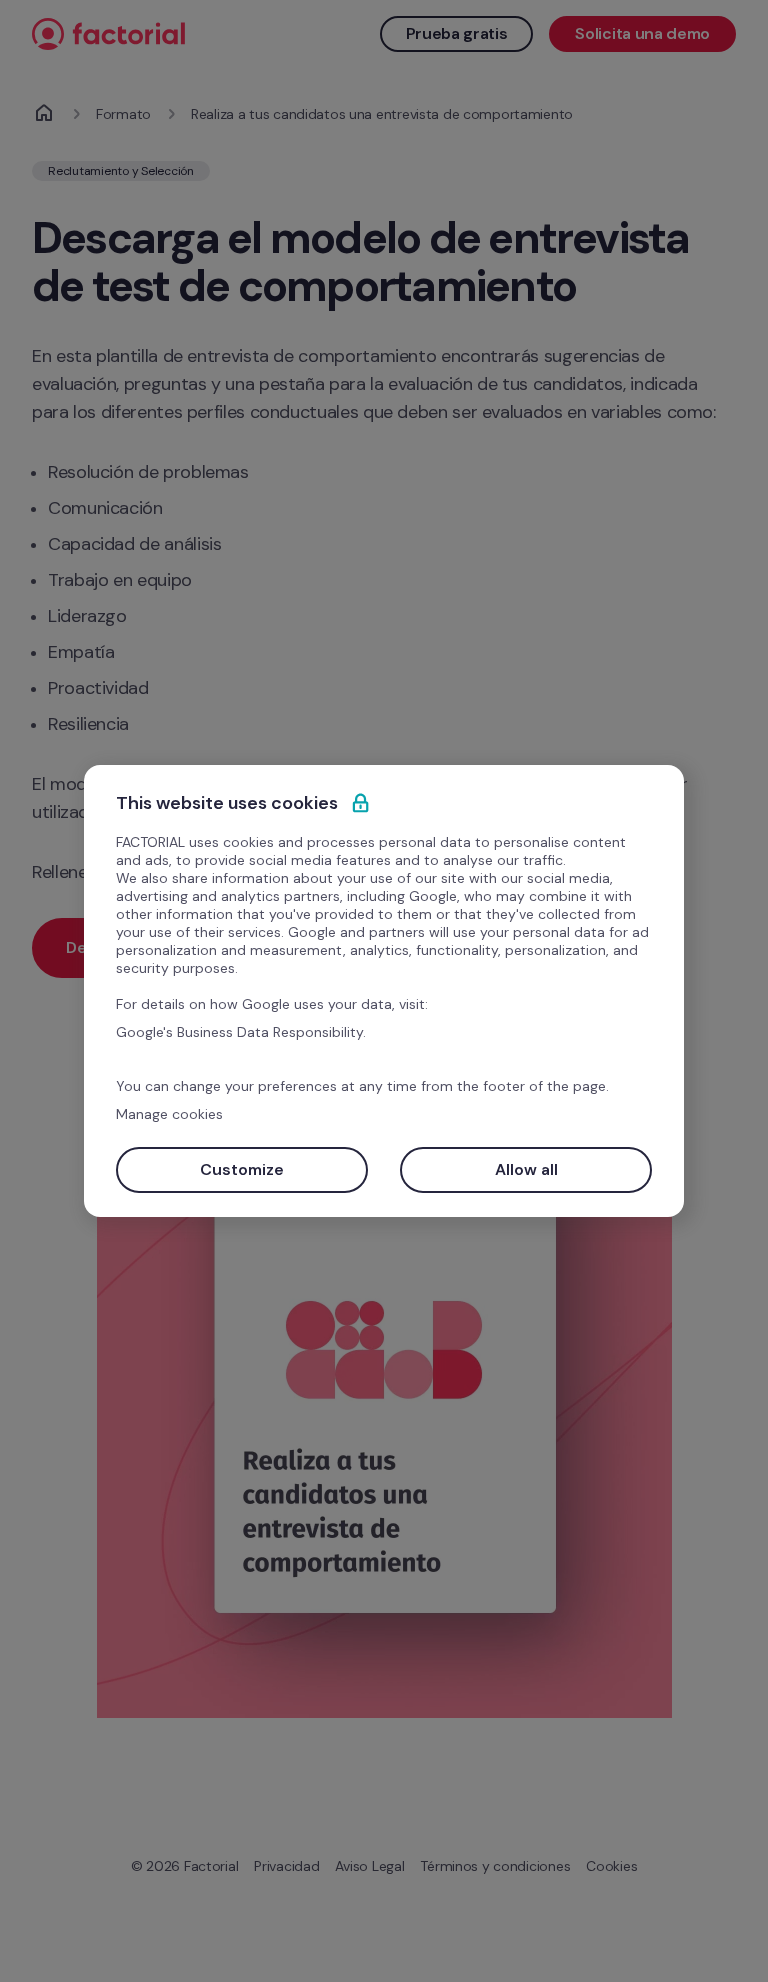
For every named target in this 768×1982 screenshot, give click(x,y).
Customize (242, 1169)
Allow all (526, 1169)
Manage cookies (169, 1114)
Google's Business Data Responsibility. (241, 1032)
